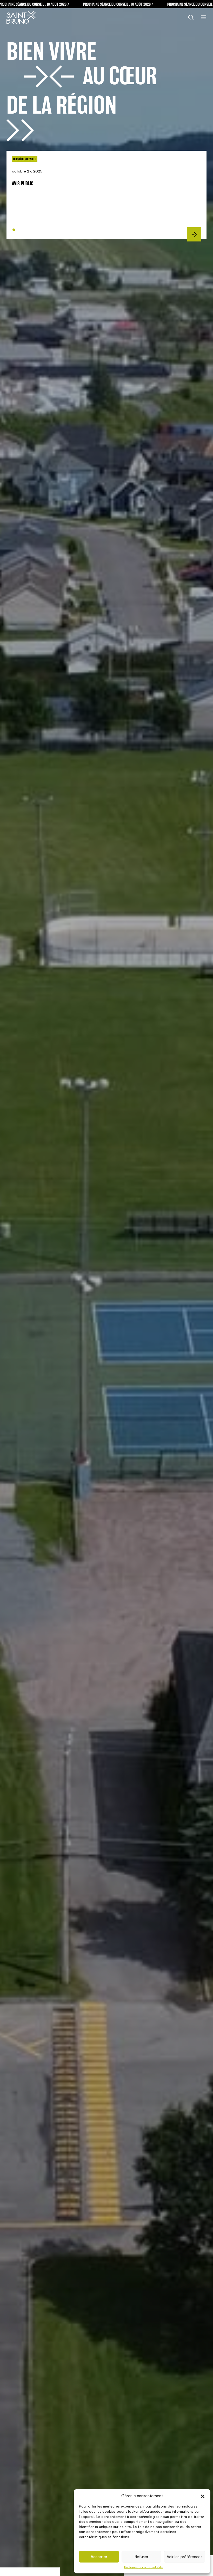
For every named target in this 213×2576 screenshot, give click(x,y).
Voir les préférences (185, 2557)
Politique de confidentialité (143, 2567)
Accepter (99, 2557)
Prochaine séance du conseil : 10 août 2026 (102, 4)
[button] (203, 2496)
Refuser (141, 2557)
